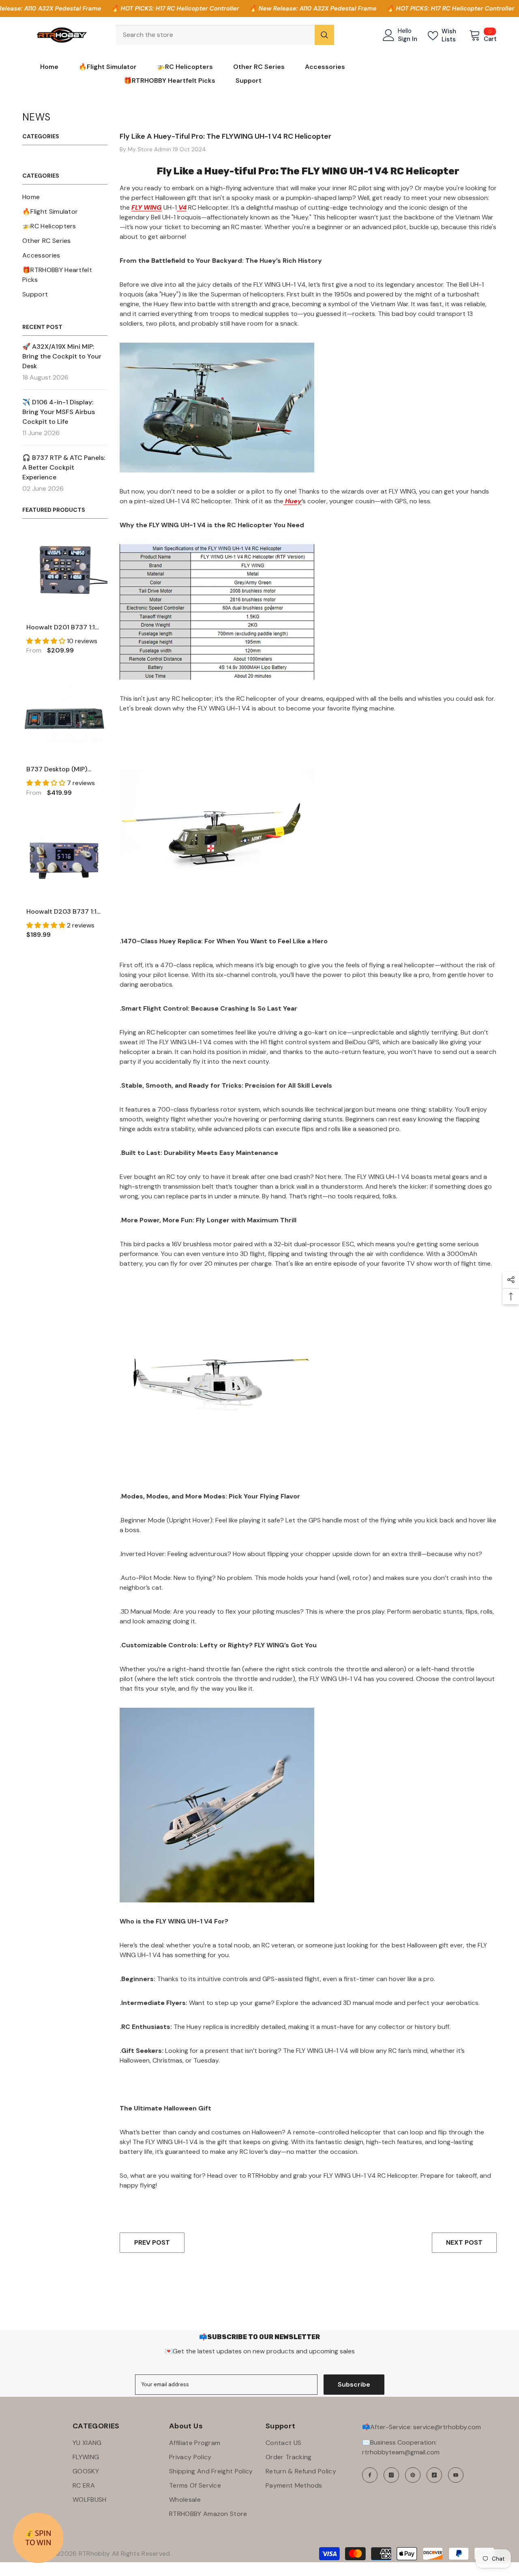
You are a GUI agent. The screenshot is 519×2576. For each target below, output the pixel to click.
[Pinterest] (413, 2475)
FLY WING (147, 207)
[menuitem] (65, 197)
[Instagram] (391, 2475)
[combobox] (215, 35)
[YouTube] (456, 2475)
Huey (293, 501)
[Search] (225, 35)
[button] (47, 641)
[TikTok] (434, 2475)
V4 (182, 207)
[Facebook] (370, 2475)
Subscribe (354, 2384)
